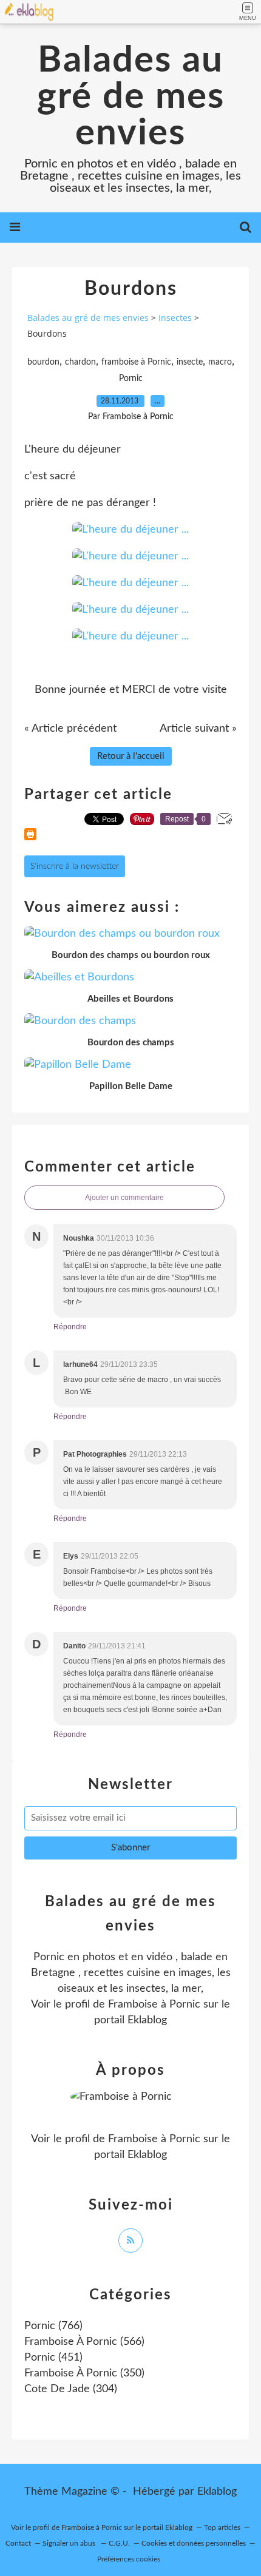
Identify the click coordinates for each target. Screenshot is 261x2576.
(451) (53, 2358)
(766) (53, 2326)
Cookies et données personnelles (194, 2543)
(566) (84, 2342)
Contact (18, 2543)
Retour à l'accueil (131, 756)
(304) (71, 2389)
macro (220, 362)
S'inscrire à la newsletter (75, 866)
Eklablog (217, 2492)
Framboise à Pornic (154, 2004)
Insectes (175, 318)
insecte (190, 362)
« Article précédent (70, 729)
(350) (84, 2373)
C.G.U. (119, 2543)
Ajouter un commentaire (124, 1198)
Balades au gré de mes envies (131, 97)
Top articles (222, 2527)
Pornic (131, 379)
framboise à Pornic (136, 362)
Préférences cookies (129, 2559)
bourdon (43, 362)
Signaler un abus (70, 2543)
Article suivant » (198, 729)
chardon (80, 362)
